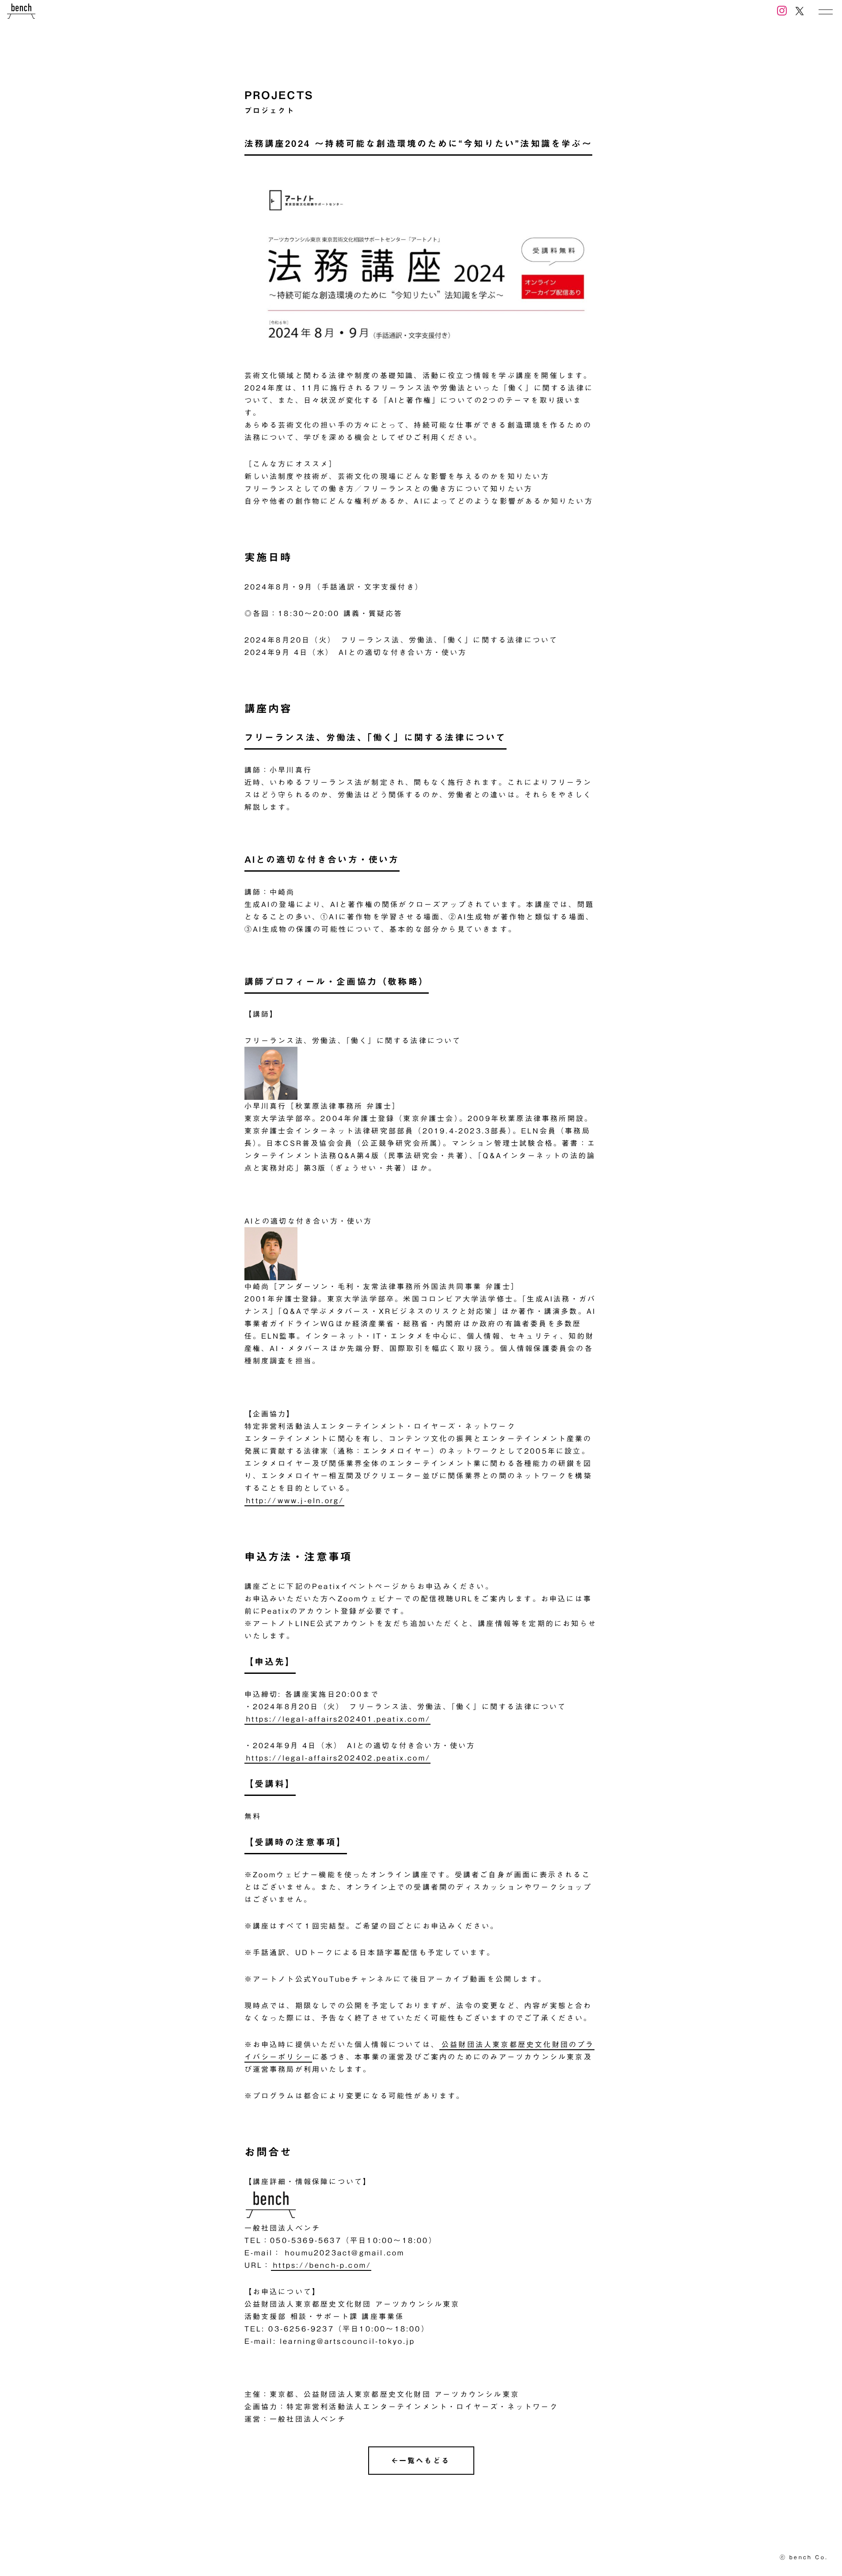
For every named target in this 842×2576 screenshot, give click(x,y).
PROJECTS (279, 95)
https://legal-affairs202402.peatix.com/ (338, 1758)
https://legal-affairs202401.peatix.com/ (338, 1719)
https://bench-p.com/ (322, 2265)
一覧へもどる (425, 2461)
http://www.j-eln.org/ (295, 1500)
